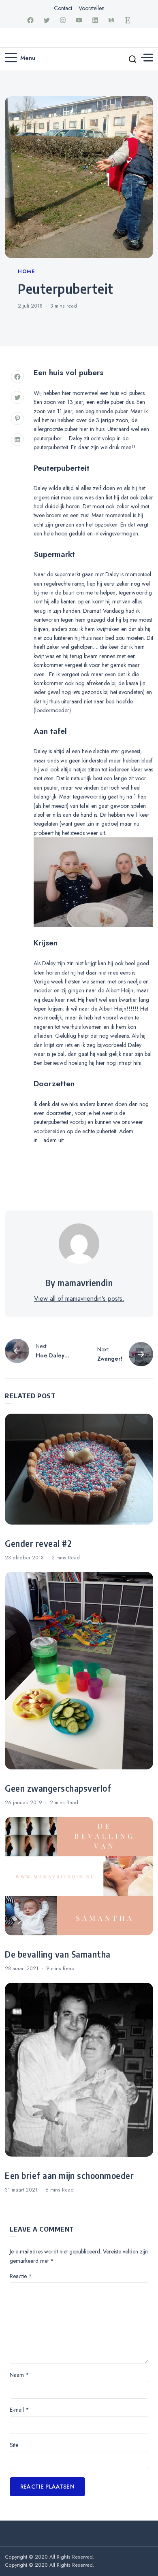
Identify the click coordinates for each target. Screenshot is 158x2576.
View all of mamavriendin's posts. (79, 1299)
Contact (63, 8)
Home (26, 272)
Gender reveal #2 (38, 1544)
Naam (19, 2375)
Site (14, 2445)
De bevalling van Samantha (58, 1954)
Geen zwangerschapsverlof (58, 1788)
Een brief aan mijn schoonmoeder (69, 2176)
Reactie (21, 2276)
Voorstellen (92, 8)
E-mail (19, 2410)
